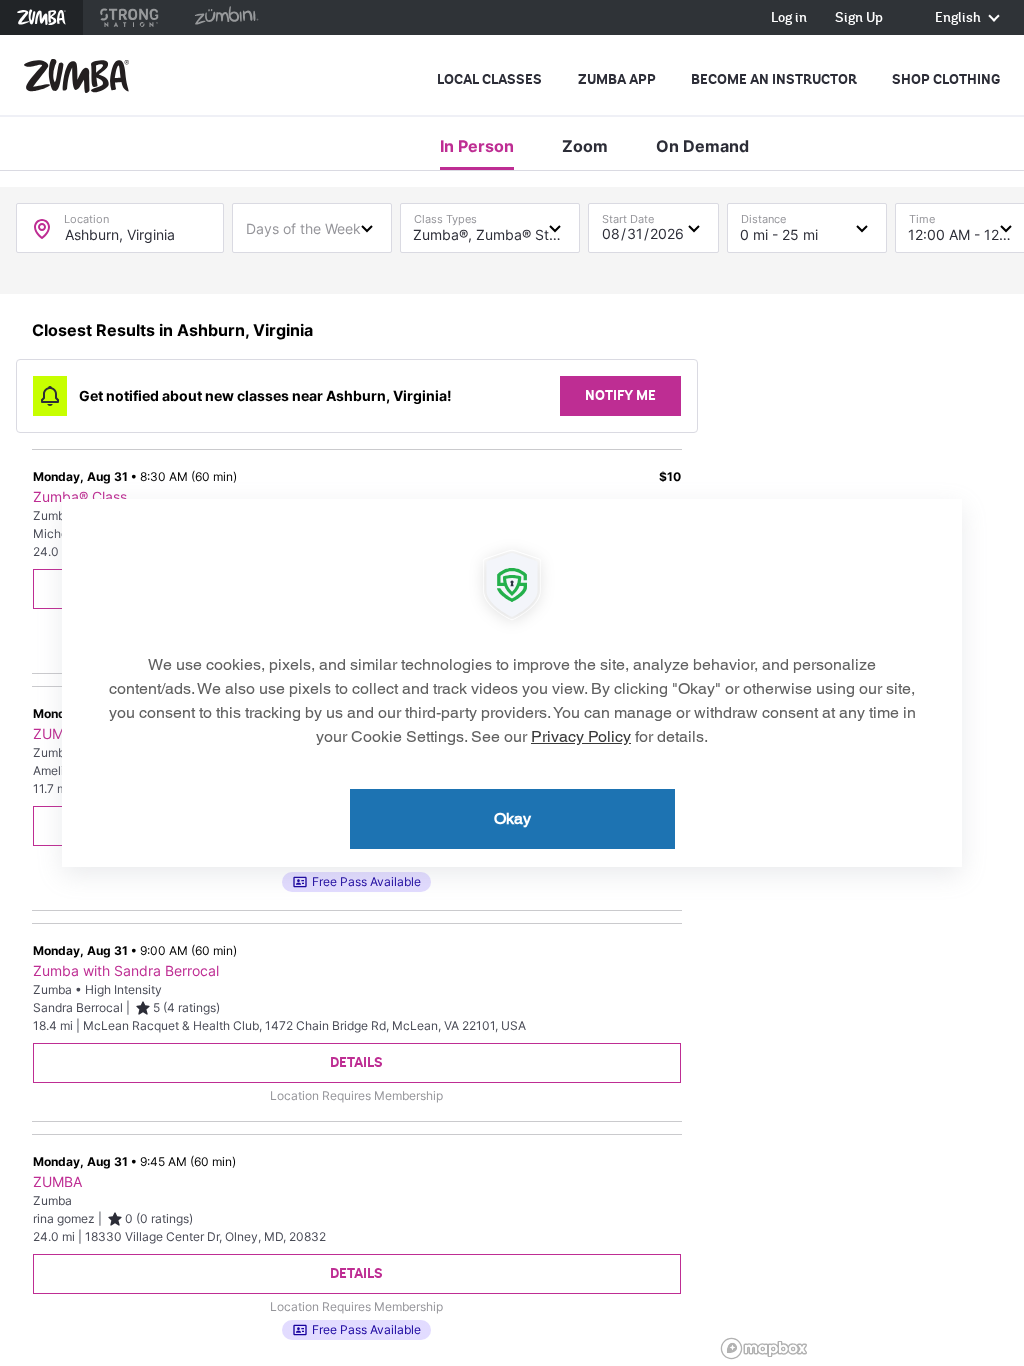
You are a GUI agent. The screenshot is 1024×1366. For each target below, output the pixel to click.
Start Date (628, 214)
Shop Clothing (946, 79)
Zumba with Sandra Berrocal (126, 971)
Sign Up (859, 18)
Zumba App (617, 79)
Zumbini (226, 17)
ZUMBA (57, 734)
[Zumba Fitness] (76, 76)
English (959, 18)
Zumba (41, 17)
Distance (763, 214)
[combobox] (312, 227)
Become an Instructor (774, 79)
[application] (512, 683)
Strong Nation (129, 17)
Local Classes (489, 79)
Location (86, 214)
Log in (789, 18)
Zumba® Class (80, 497)
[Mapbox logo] (764, 1348)
